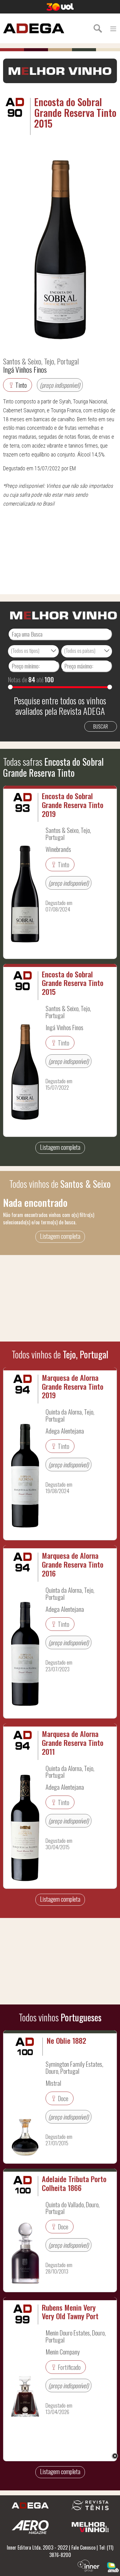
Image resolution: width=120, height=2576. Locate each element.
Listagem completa (60, 1147)
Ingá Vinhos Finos (25, 369)
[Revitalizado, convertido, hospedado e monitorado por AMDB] (113, 2566)
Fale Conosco (83, 2547)
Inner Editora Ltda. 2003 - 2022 (37, 2547)
